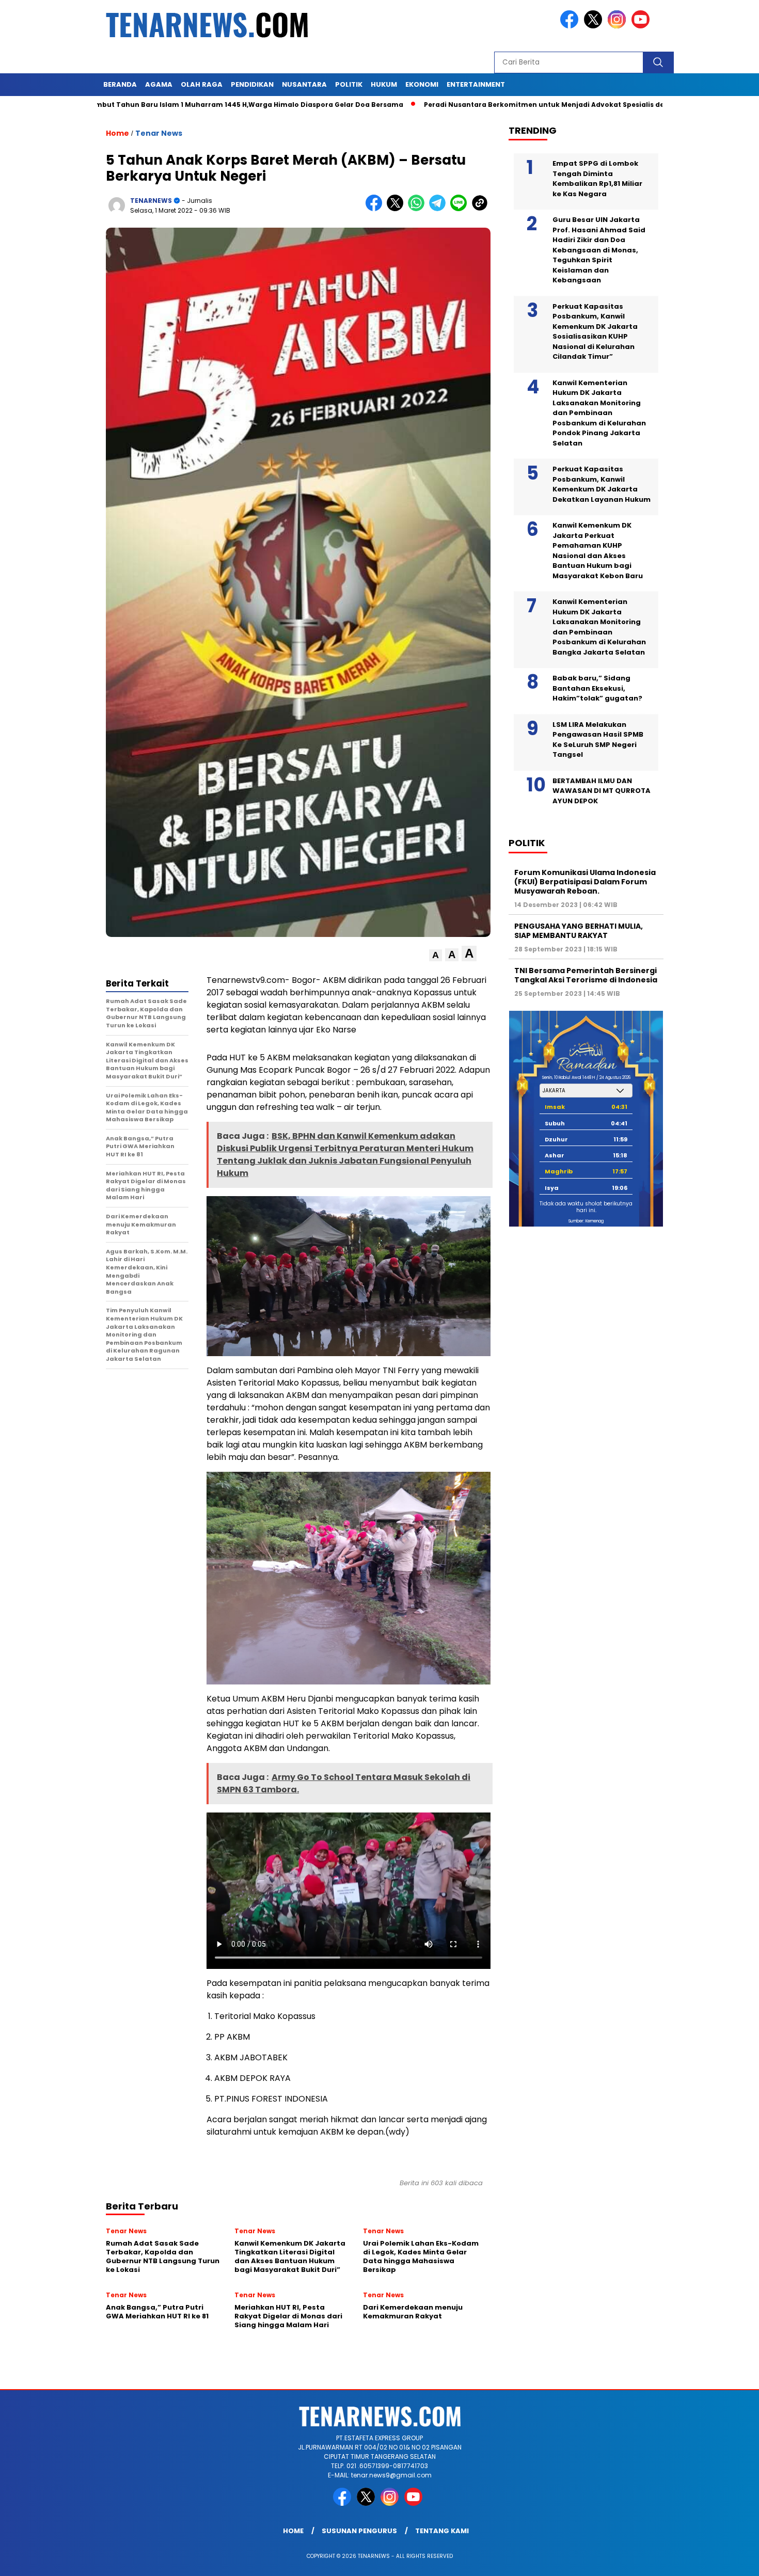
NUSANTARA (304, 84)
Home (293, 2531)
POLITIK (349, 84)
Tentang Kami (442, 2531)
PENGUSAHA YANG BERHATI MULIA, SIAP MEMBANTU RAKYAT (579, 931)
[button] (436, 955)
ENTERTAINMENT (476, 84)
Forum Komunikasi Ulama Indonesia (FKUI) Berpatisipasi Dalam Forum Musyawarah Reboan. (585, 882)
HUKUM (384, 84)
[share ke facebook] (376, 209)
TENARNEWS (151, 201)
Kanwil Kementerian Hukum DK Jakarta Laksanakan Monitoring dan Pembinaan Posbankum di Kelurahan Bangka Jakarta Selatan (599, 627)
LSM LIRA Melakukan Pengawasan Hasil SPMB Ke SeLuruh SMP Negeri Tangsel (598, 740)
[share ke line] (461, 209)
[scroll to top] (728, 2560)
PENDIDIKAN (252, 84)
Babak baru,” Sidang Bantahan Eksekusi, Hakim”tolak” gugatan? (597, 688)
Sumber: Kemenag (586, 1221)
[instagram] (619, 26)
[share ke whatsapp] (418, 209)
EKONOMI (422, 84)
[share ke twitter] (397, 209)
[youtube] (642, 26)
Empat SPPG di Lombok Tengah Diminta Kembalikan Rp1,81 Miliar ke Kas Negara (597, 179)
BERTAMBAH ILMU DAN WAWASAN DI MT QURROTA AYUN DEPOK (602, 791)
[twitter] (595, 26)
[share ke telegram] (440, 209)
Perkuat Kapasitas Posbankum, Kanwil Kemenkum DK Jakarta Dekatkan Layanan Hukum (602, 484)
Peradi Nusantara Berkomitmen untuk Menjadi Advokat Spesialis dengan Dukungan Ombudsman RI (512, 105)
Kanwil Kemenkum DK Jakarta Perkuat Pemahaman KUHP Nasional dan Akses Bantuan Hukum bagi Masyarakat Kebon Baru (598, 551)
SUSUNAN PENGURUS (359, 2531)
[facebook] (571, 26)
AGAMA (159, 84)
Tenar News (159, 133)
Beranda (120, 84)
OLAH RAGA (202, 84)
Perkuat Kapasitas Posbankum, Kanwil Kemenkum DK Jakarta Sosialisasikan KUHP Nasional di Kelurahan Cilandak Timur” (595, 332)
